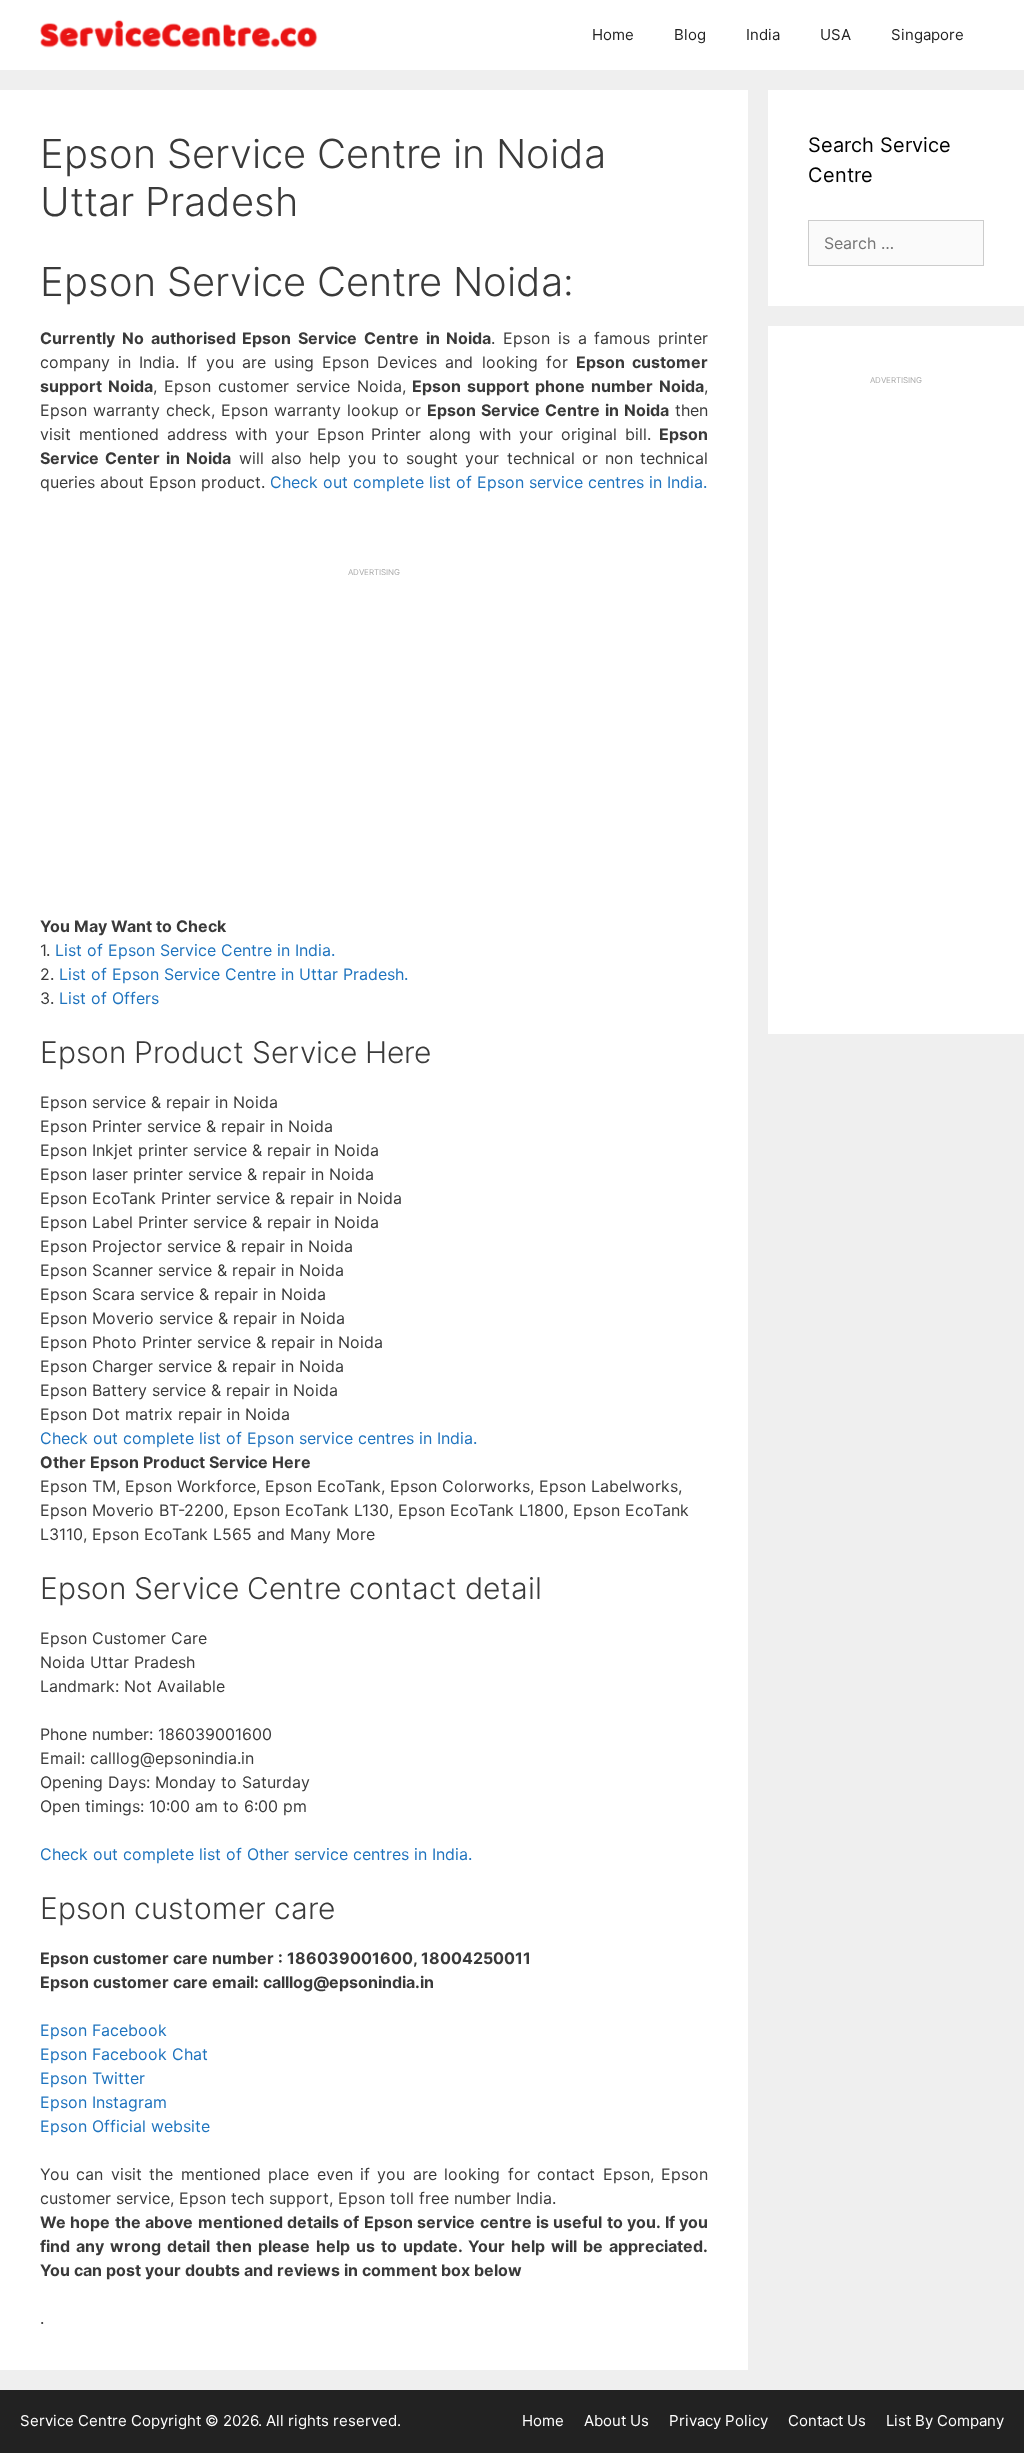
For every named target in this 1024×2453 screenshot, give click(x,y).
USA (835, 34)
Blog (690, 34)
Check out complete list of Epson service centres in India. (488, 482)
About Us (616, 2420)
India (763, 34)
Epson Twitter (92, 2078)
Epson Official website (125, 2126)
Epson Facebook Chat (124, 2054)
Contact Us (827, 2420)
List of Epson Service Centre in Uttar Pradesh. (233, 974)
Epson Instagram (103, 2102)
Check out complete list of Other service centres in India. (256, 1854)
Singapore (927, 34)
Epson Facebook (103, 2030)
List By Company (945, 2420)
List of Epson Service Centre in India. (195, 950)
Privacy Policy (718, 2420)
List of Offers (109, 998)
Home (613, 34)
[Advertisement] (374, 718)
